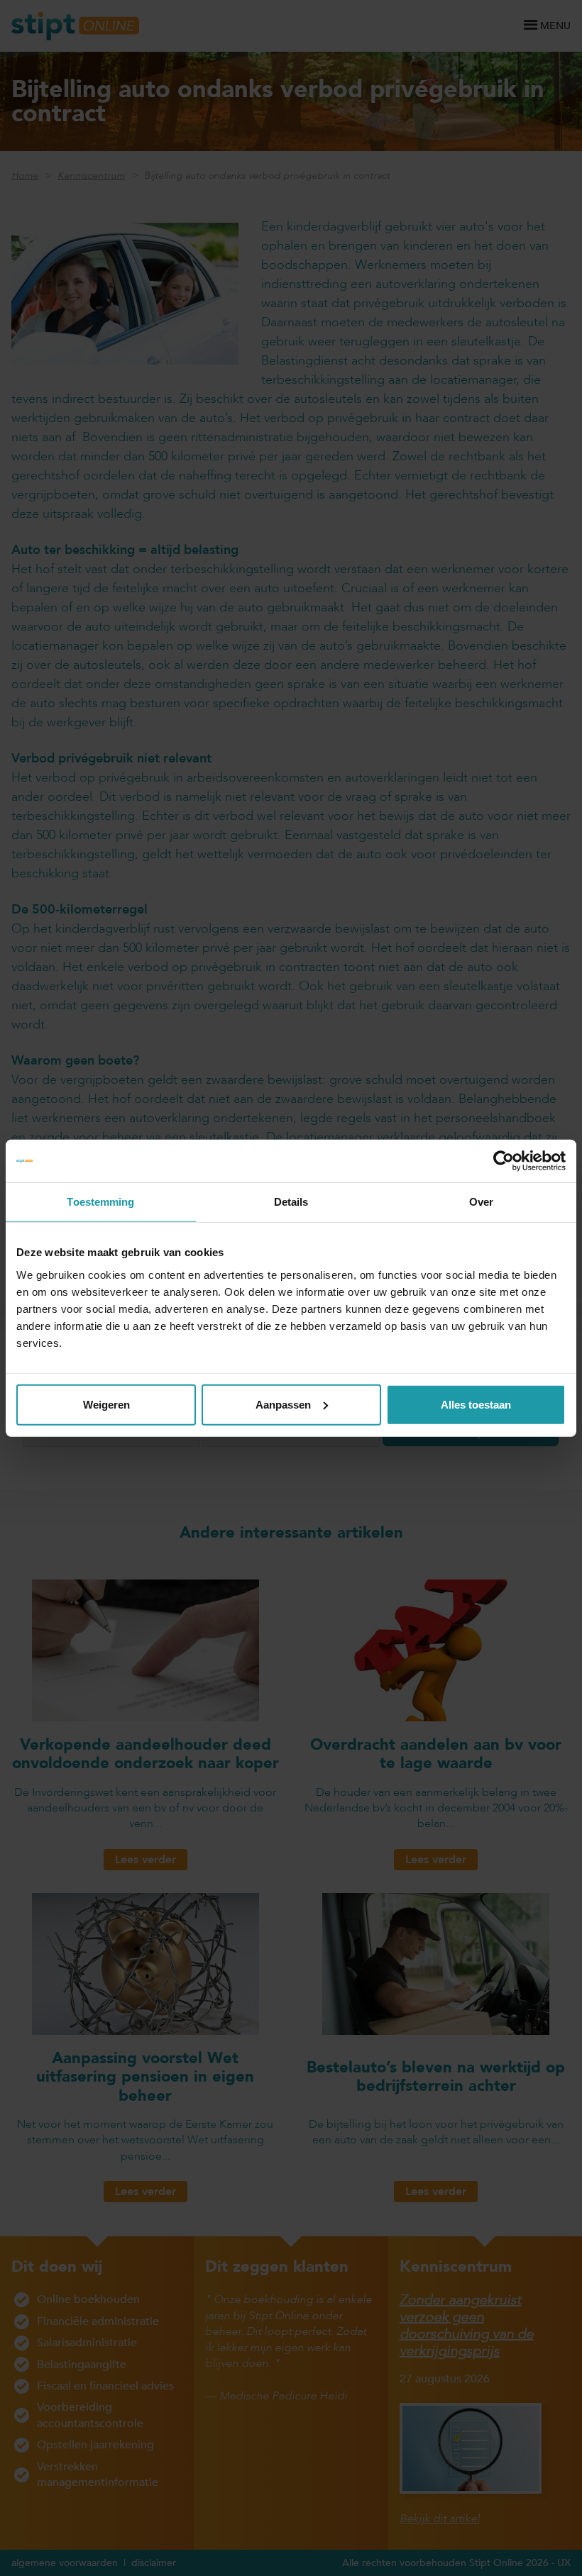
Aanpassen (283, 1404)
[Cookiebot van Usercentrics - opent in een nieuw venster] (504, 1161)
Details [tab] (291, 1202)
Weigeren (106, 1404)
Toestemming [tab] (100, 1202)
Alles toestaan (476, 1404)
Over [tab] (481, 1202)
